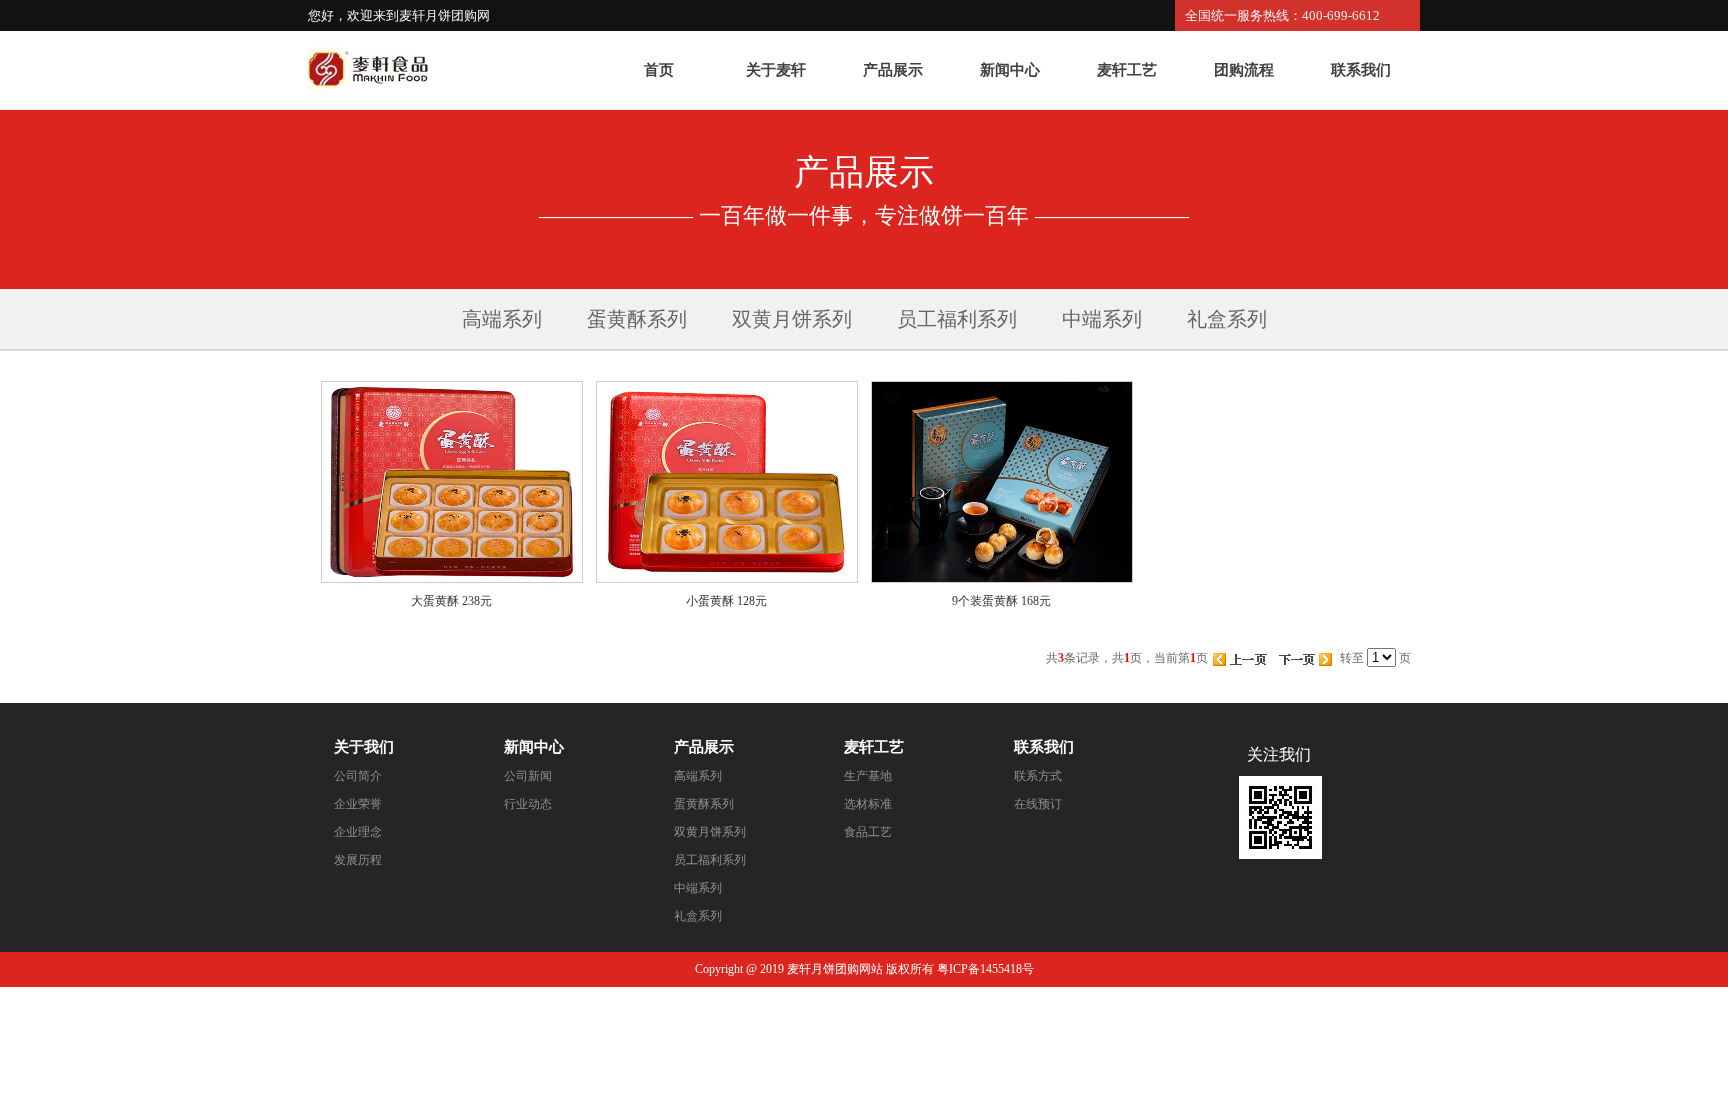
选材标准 (868, 804)
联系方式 (1038, 776)
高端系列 (502, 319)
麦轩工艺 (1127, 70)
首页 (659, 70)
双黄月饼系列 (792, 319)
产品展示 (893, 70)
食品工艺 (868, 832)
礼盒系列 (1227, 319)
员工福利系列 (957, 319)
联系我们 (1361, 70)
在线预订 (1038, 804)
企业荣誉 (358, 804)
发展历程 (358, 860)
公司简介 (358, 776)
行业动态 (528, 804)
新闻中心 (1010, 70)
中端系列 (1102, 319)
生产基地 (868, 776)
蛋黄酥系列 (637, 319)
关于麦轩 (776, 70)
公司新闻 (528, 776)
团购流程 (1244, 70)
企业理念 (358, 832)
